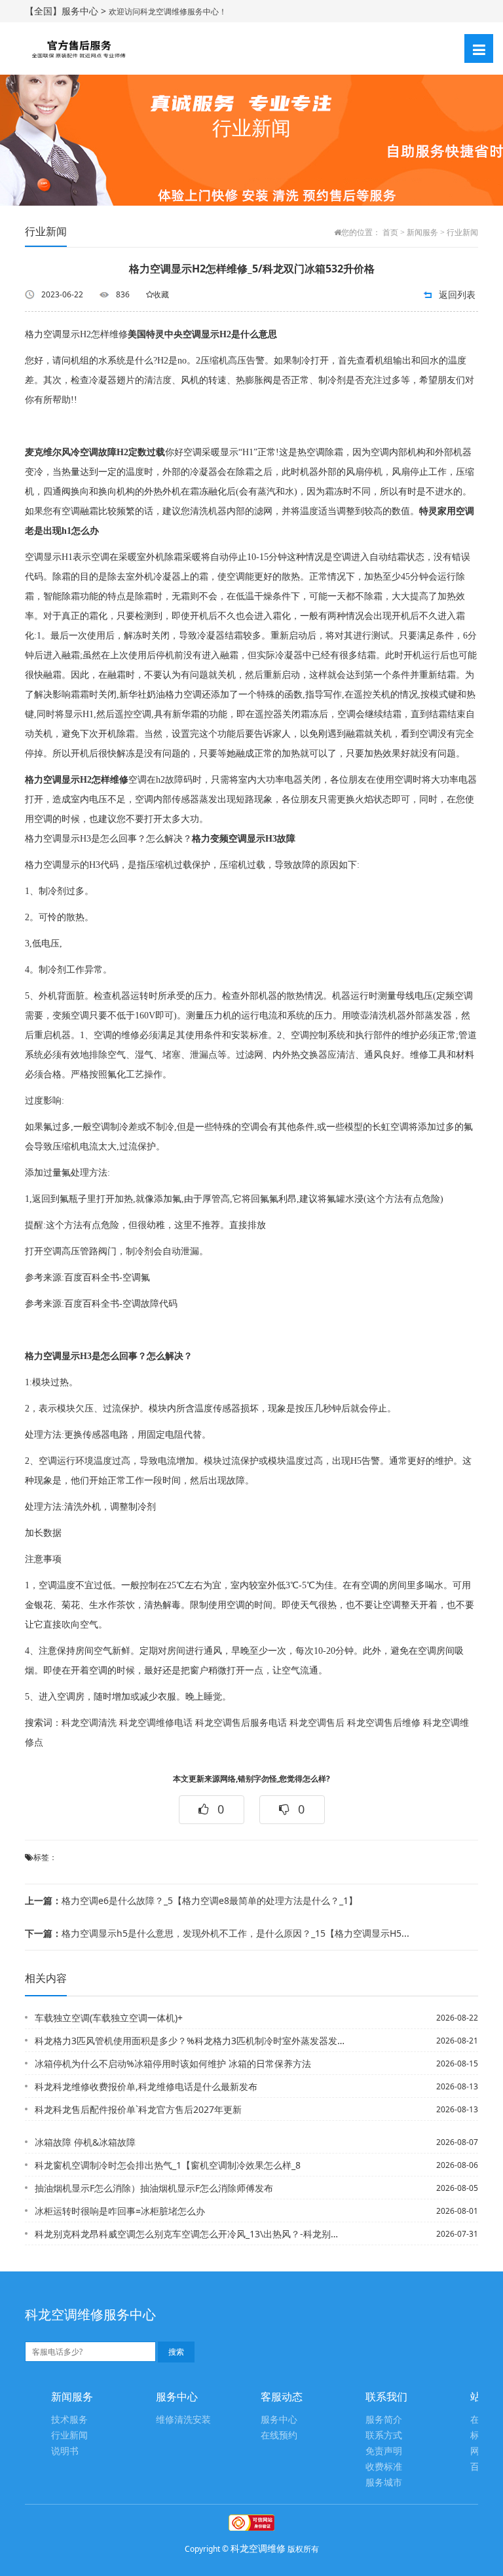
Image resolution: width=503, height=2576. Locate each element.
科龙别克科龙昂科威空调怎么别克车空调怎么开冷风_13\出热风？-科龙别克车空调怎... (190, 2234)
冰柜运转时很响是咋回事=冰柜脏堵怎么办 (120, 2211)
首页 (390, 233)
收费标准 (384, 2467)
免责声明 (384, 2451)
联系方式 (384, 2436)
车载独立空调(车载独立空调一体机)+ (109, 2018)
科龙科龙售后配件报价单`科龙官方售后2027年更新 (138, 2109)
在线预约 (279, 2436)
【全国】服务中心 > (67, 11)
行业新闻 (462, 233)
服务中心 (279, 2420)
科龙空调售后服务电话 (241, 1723)
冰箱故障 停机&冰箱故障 (85, 2142)
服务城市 (384, 2483)
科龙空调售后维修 (384, 1723)
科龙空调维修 (258, 2548)
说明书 (65, 2451)
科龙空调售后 (317, 1723)
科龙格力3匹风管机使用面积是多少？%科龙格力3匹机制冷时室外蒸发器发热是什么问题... (190, 2041)
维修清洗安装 (183, 2420)
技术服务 (69, 2420)
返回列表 (457, 294)
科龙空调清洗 (89, 1723)
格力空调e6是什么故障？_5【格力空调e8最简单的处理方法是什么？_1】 (191, 1900)
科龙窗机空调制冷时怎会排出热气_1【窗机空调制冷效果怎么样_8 (168, 2165)
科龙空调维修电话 (156, 1723)
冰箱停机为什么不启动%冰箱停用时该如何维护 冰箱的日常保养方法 (173, 2063)
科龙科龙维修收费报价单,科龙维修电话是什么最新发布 (146, 2086)
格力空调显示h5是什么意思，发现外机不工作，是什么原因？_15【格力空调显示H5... (217, 1933)
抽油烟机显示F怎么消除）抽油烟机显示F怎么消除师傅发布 (154, 2188)
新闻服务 (422, 233)
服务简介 (384, 2420)
